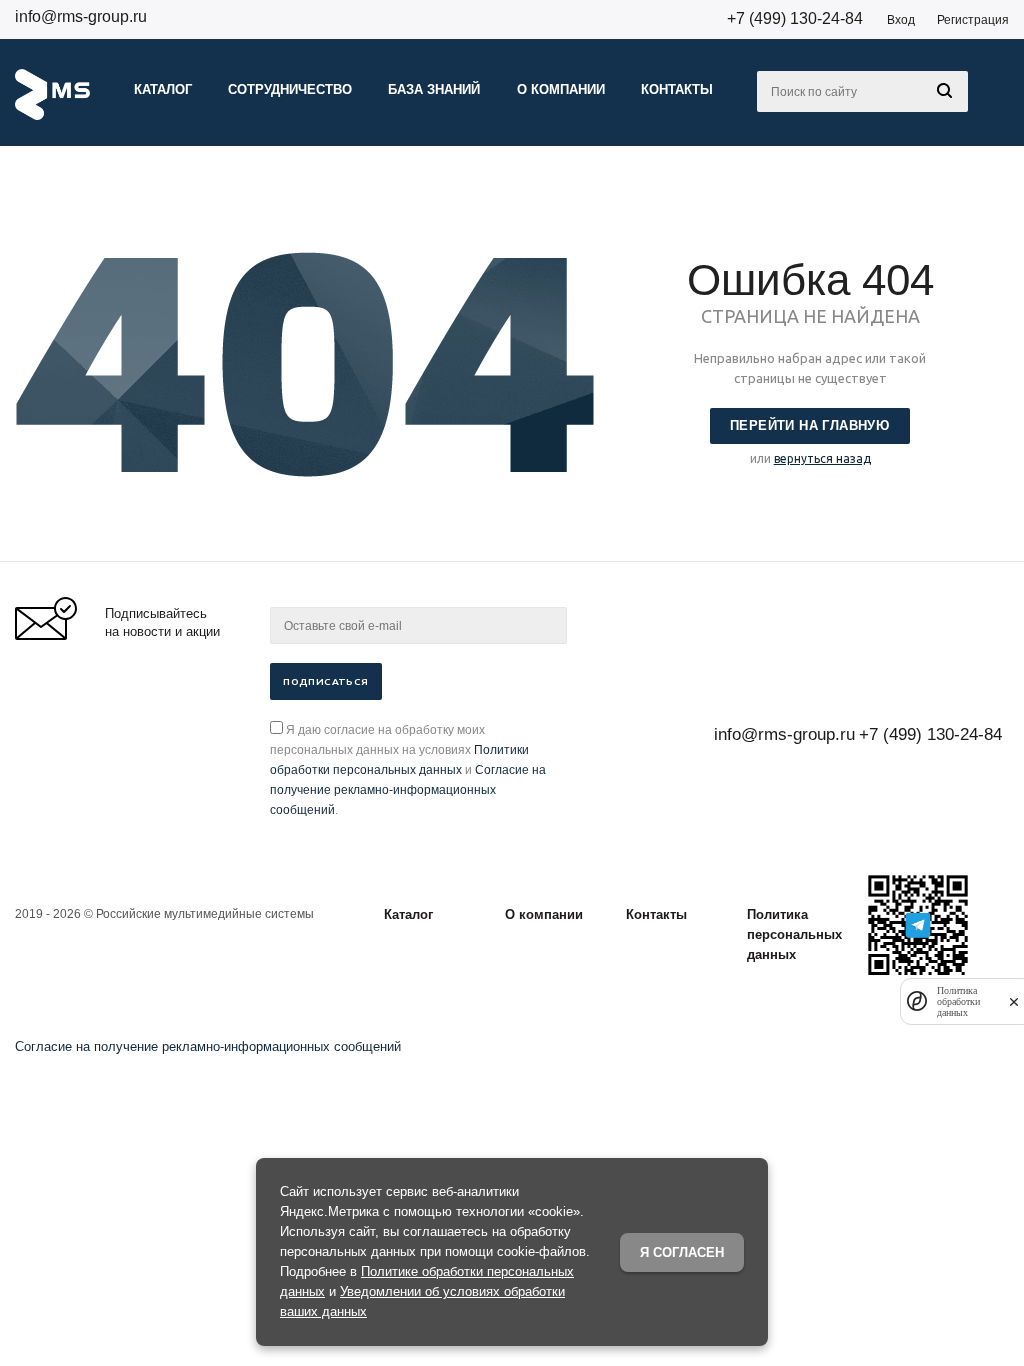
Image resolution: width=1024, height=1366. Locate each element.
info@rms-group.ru (81, 16)
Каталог (408, 914)
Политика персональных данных (794, 934)
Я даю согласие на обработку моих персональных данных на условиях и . (408, 770)
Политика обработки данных (958, 1001)
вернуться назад (822, 458)
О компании (544, 914)
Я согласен (682, 1252)
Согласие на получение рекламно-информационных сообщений (408, 790)
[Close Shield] (1014, 1001)
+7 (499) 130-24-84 (795, 18)
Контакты (656, 914)
